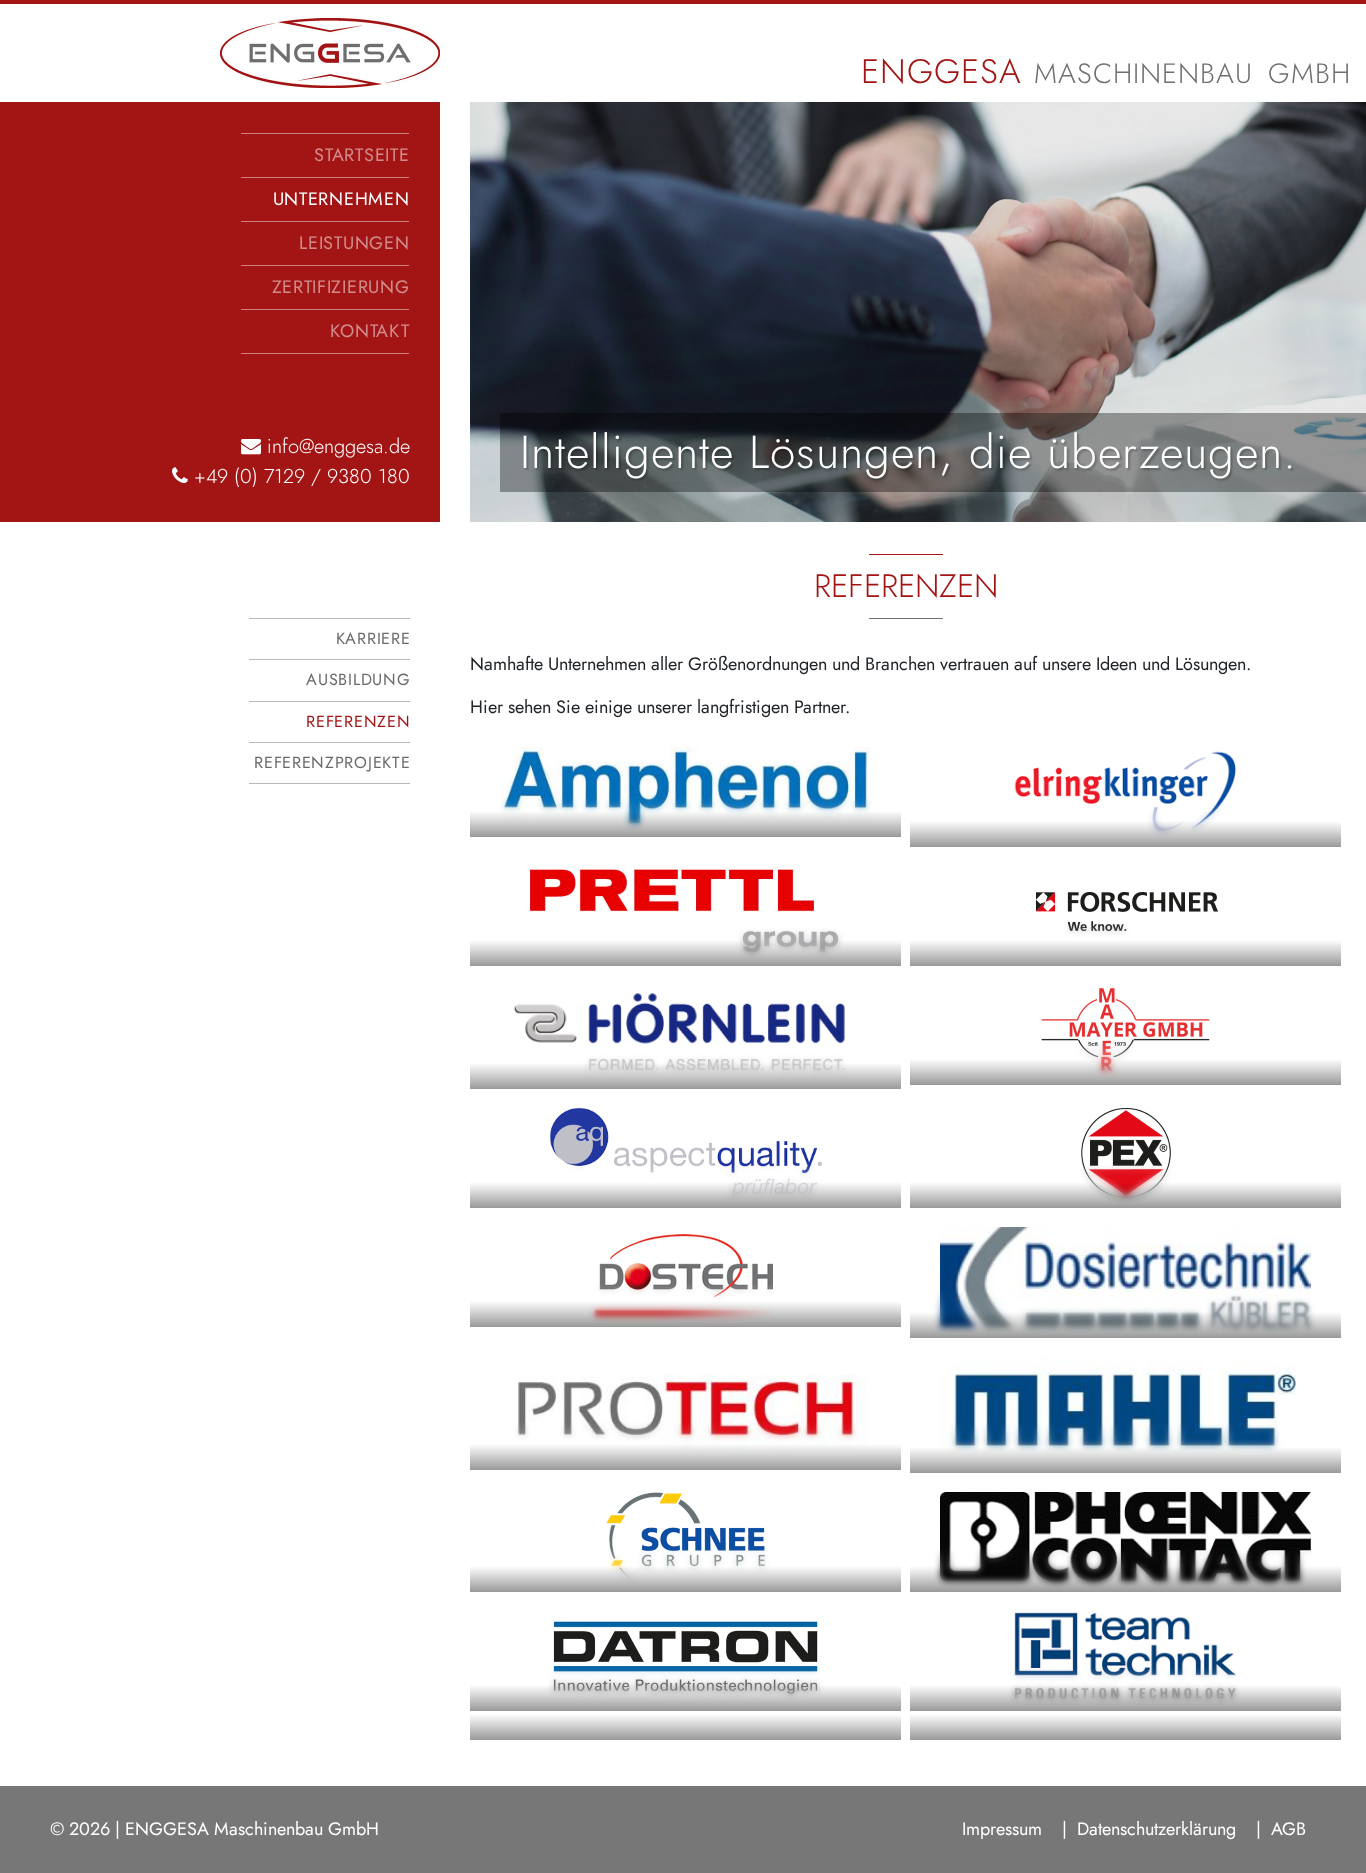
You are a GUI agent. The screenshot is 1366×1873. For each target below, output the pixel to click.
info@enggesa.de (335, 446)
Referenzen (358, 721)
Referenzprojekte (332, 762)
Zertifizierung (341, 287)
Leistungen (354, 243)
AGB (1288, 1829)
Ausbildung (358, 679)
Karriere (373, 638)
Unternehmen (341, 199)
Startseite (361, 155)
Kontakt (369, 331)
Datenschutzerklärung (1156, 1829)
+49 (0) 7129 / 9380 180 (299, 476)
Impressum (1002, 1829)
